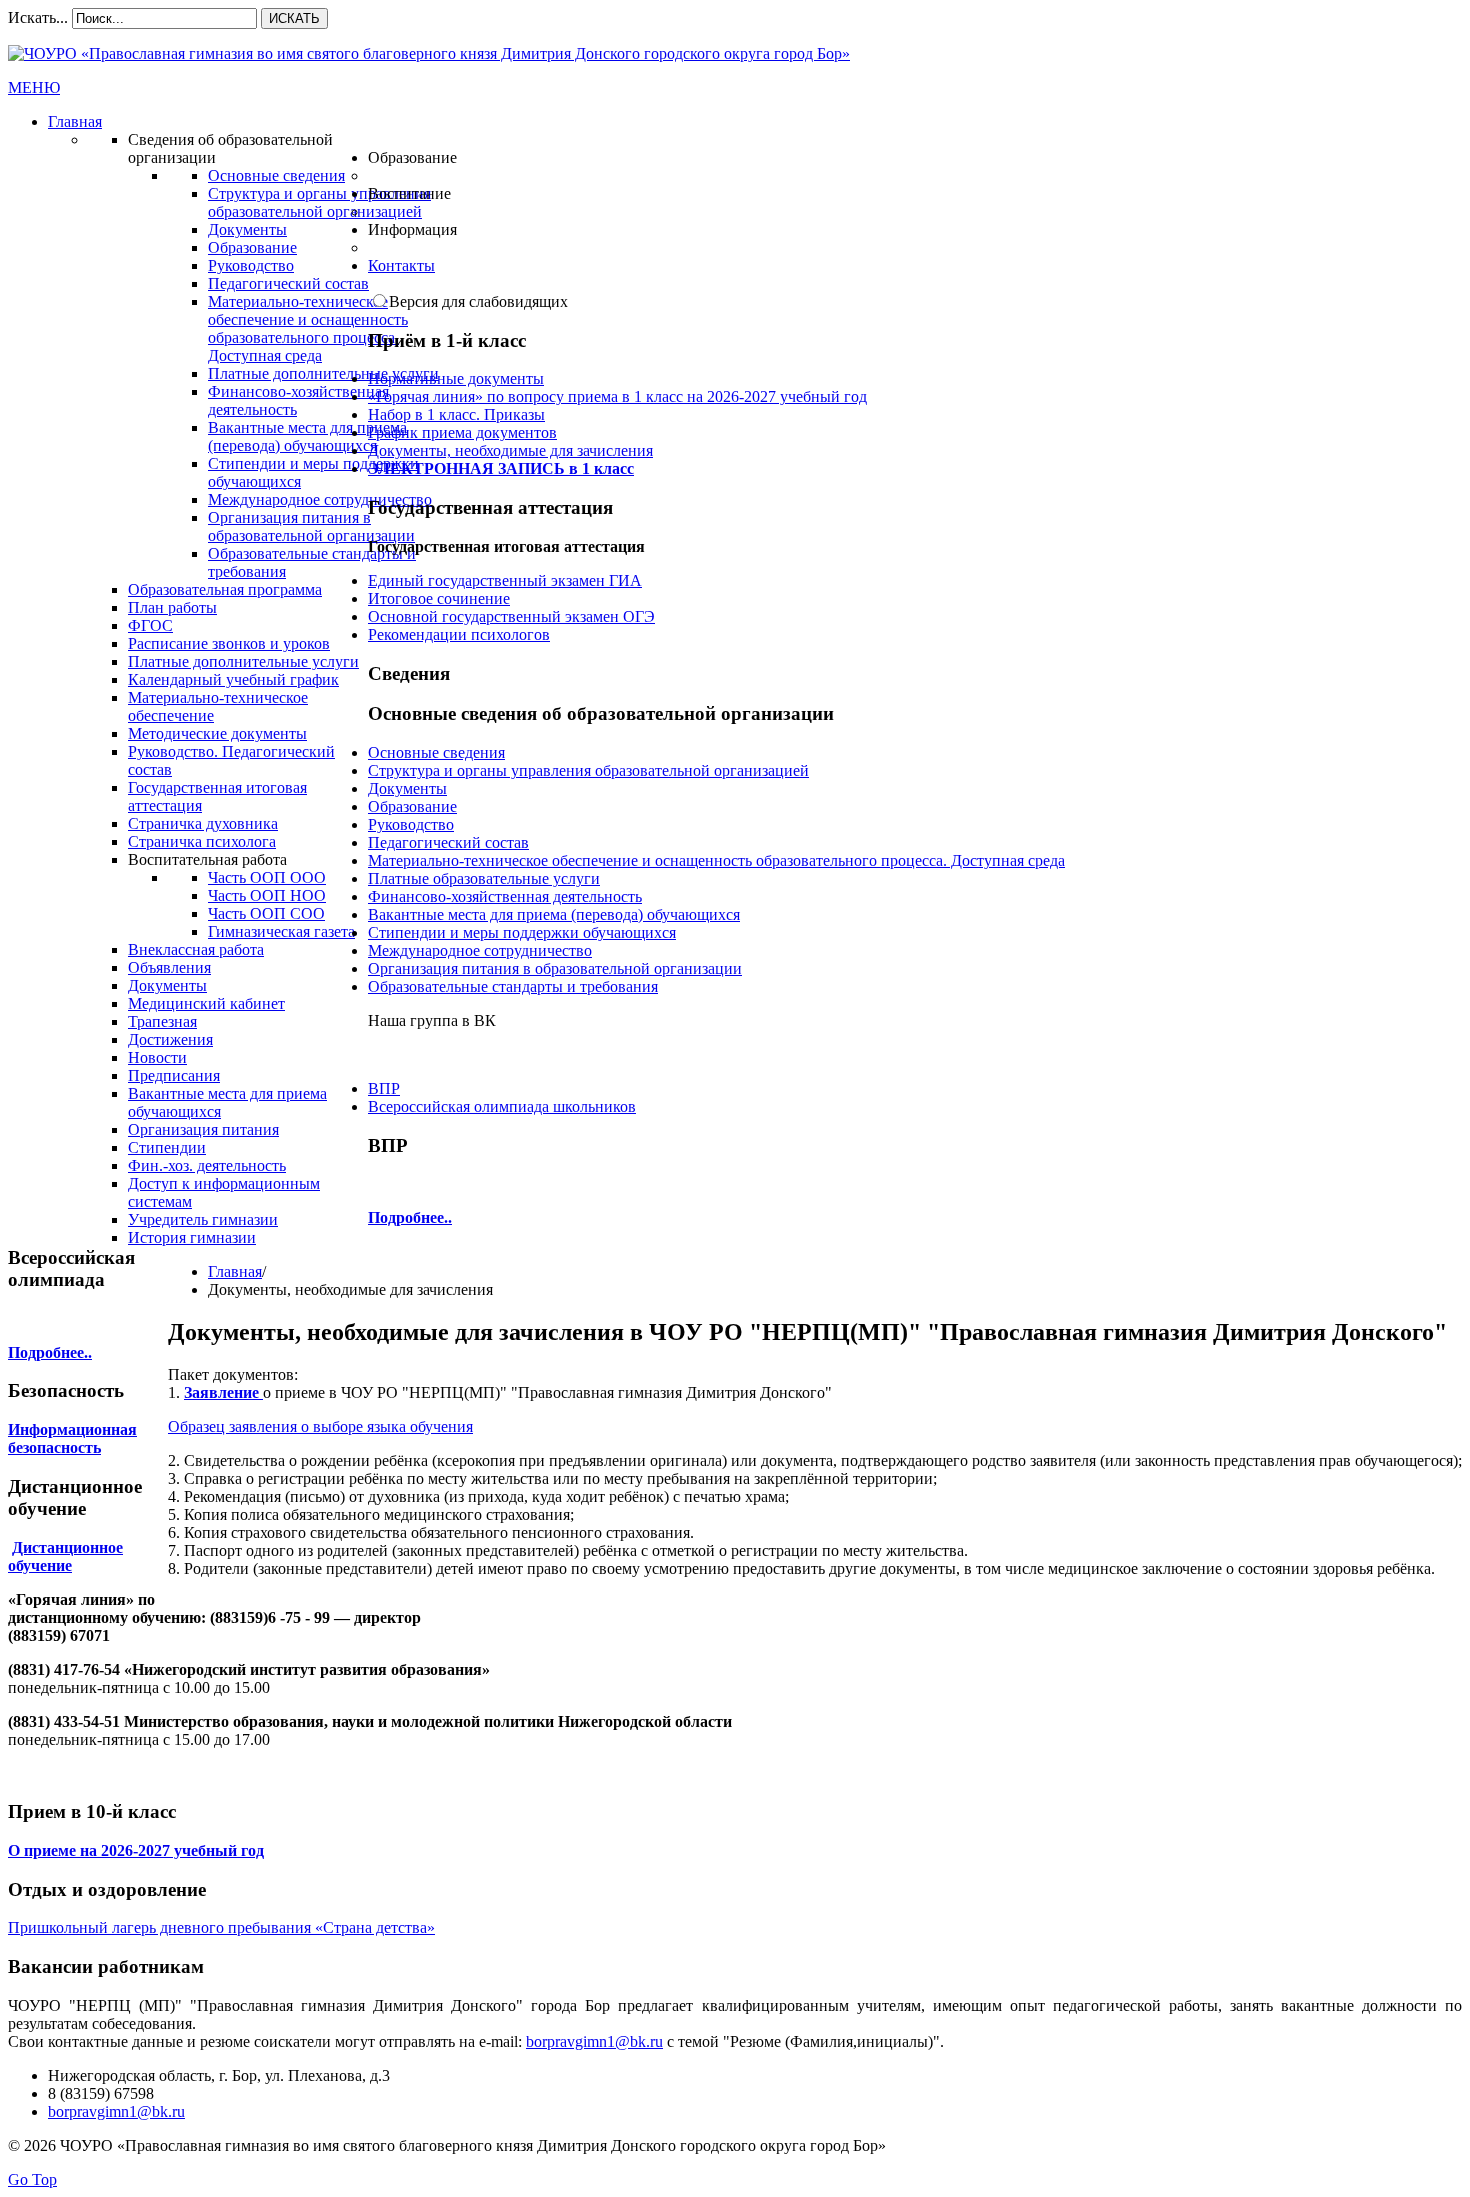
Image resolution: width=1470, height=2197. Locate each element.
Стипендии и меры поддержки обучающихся (522, 932)
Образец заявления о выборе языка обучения (320, 1426)
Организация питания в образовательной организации (555, 968)
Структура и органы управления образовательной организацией (588, 770)
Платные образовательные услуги (484, 878)
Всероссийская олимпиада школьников (502, 1106)
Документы (407, 788)
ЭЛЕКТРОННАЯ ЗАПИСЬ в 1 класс (501, 468)
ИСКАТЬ (294, 18)
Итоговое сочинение (439, 598)
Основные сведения (436, 752)
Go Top (32, 2179)
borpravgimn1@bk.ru (594, 2041)
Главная (235, 1271)
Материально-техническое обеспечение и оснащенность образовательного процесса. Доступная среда (716, 860)
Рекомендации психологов (459, 634)
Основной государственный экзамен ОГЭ (511, 616)
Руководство (411, 824)
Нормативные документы (456, 378)
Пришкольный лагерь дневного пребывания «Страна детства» (221, 1927)
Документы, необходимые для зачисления (510, 450)
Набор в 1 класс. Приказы (456, 414)
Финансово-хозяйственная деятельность (505, 896)
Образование (412, 806)
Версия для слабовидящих (478, 301)
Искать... (38, 17)
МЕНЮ (34, 87)
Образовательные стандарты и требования (513, 986)
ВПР (384, 1088)
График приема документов (462, 432)
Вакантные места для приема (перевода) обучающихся (554, 914)
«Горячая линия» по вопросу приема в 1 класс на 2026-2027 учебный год (617, 396)
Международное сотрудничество (480, 950)
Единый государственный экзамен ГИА (505, 580)
